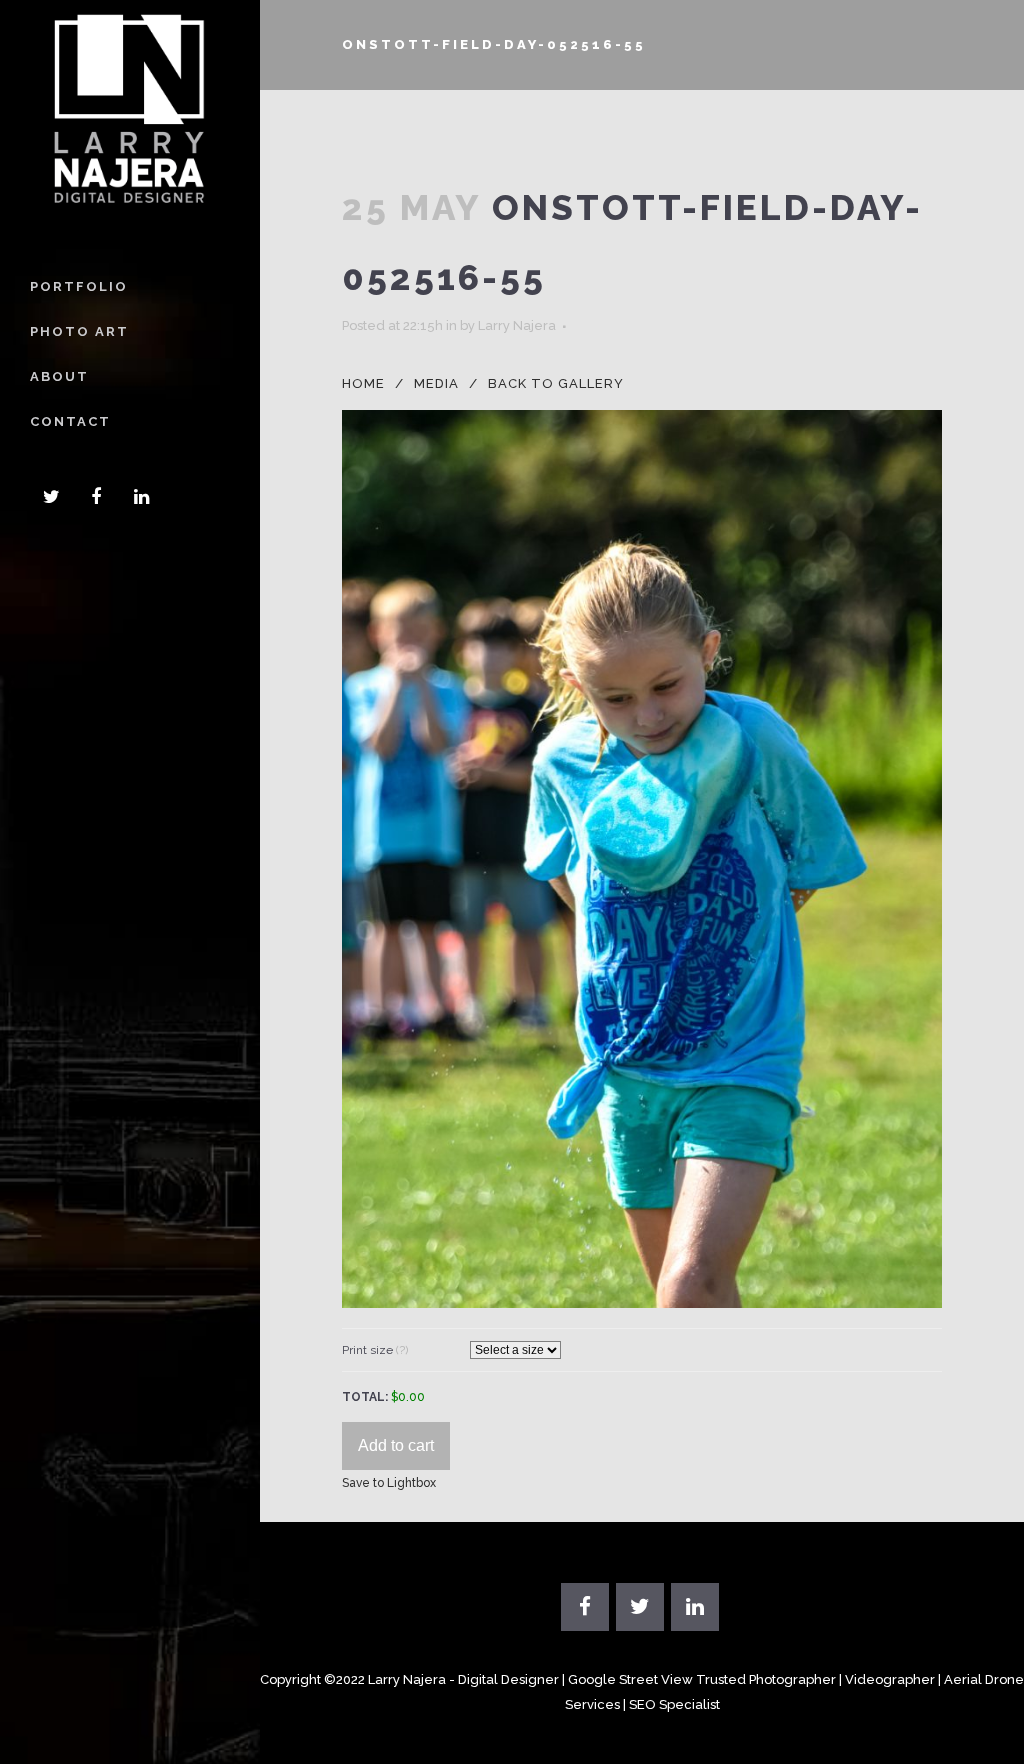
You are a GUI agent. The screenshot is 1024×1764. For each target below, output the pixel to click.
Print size (375, 1350)
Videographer (890, 1679)
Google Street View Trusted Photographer (702, 1679)
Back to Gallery (556, 383)
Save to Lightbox (389, 1483)
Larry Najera (517, 325)
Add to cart (396, 1445)
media (436, 383)
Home (363, 383)
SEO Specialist (674, 1704)
